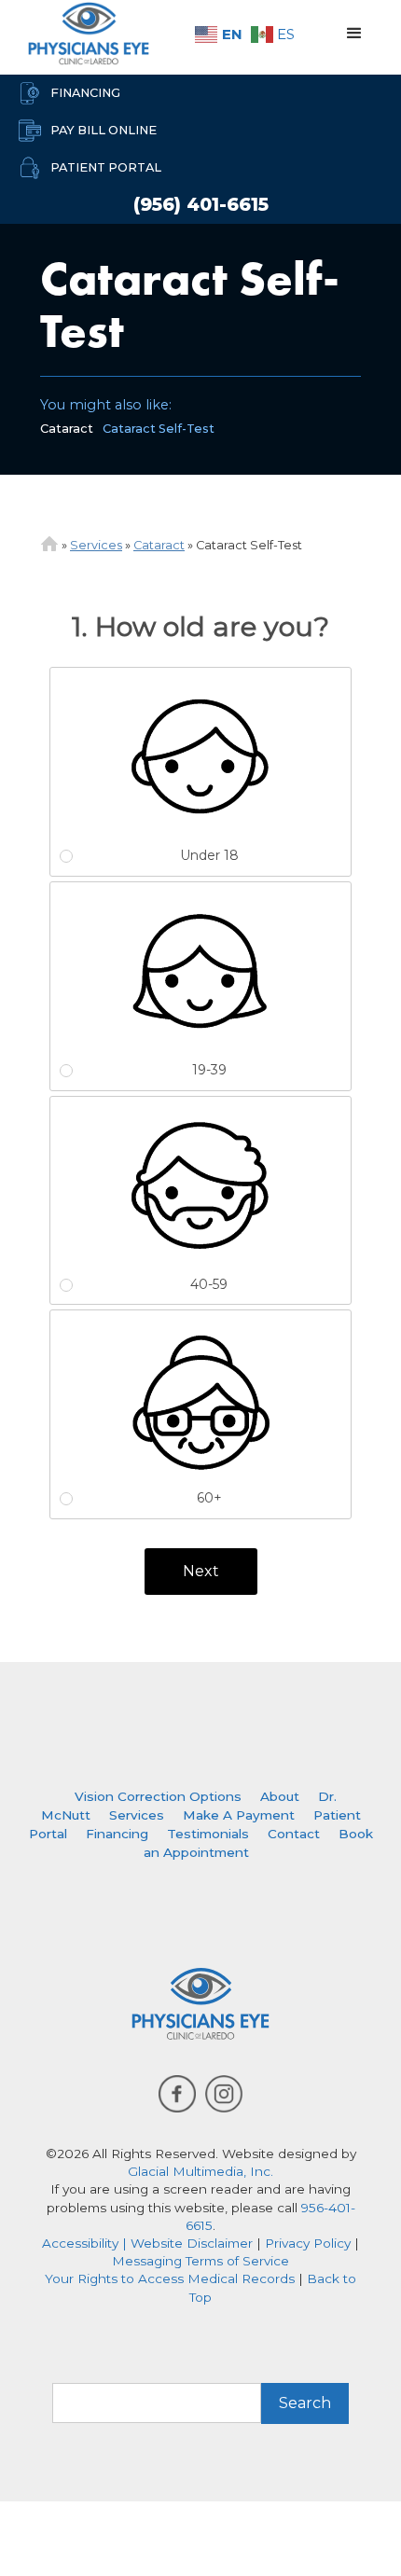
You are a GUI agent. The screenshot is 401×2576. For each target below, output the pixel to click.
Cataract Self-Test (159, 429)
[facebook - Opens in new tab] (177, 2094)
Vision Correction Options (158, 1796)
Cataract (67, 429)
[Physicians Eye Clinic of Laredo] (200, 2004)
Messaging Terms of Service (200, 2261)
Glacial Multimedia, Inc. (200, 2171)
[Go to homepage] (84, 34)
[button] (354, 34)
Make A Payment (239, 1815)
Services (96, 545)
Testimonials (208, 1834)
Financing (117, 1834)
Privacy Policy (308, 2243)
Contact (294, 1834)
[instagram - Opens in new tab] (224, 2094)
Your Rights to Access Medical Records (170, 2278)
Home (49, 544)
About (280, 1796)
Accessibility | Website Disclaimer (147, 2243)
